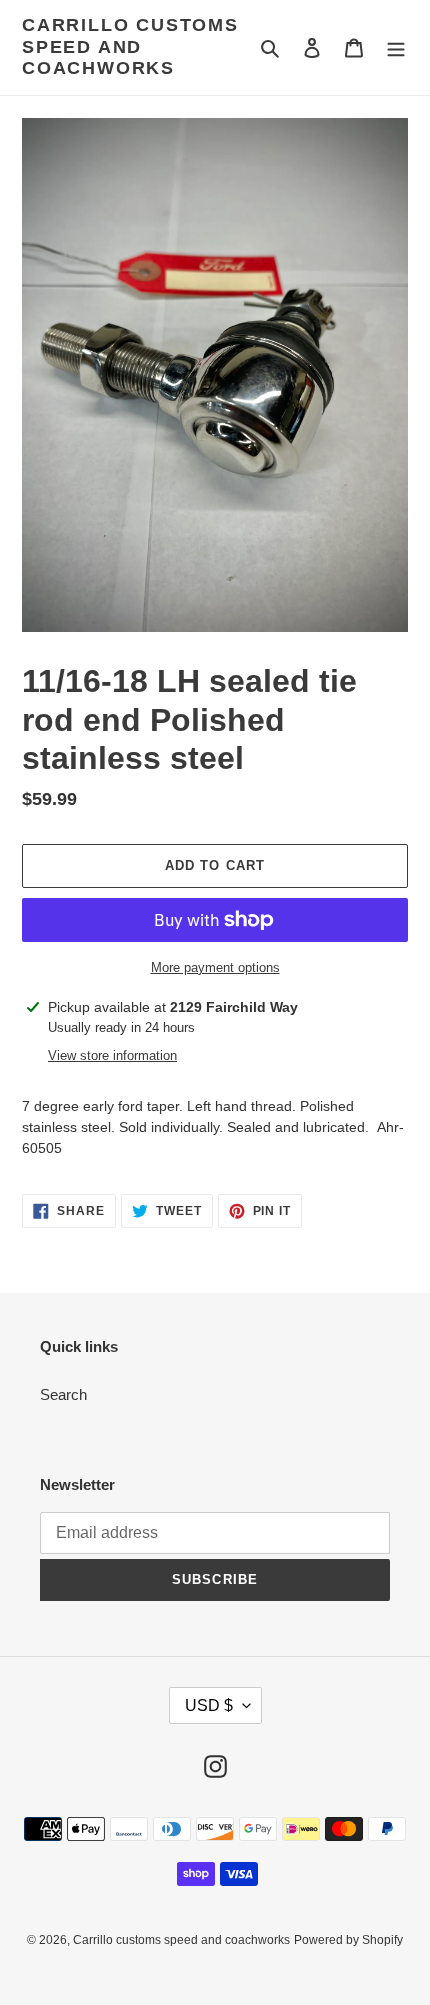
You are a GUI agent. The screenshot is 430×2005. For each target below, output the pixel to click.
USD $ (209, 1705)
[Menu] (396, 47)
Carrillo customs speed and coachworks (130, 46)
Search (63, 1394)
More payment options (215, 967)
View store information (112, 1055)
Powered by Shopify (348, 1940)
